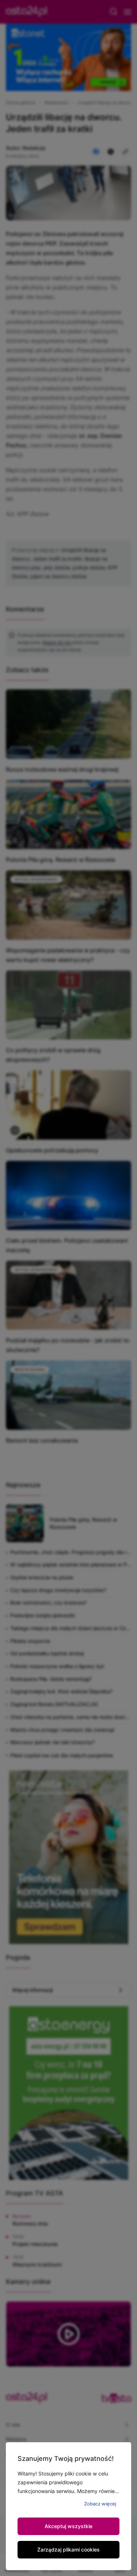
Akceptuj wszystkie (68, 2526)
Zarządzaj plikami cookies (68, 2550)
